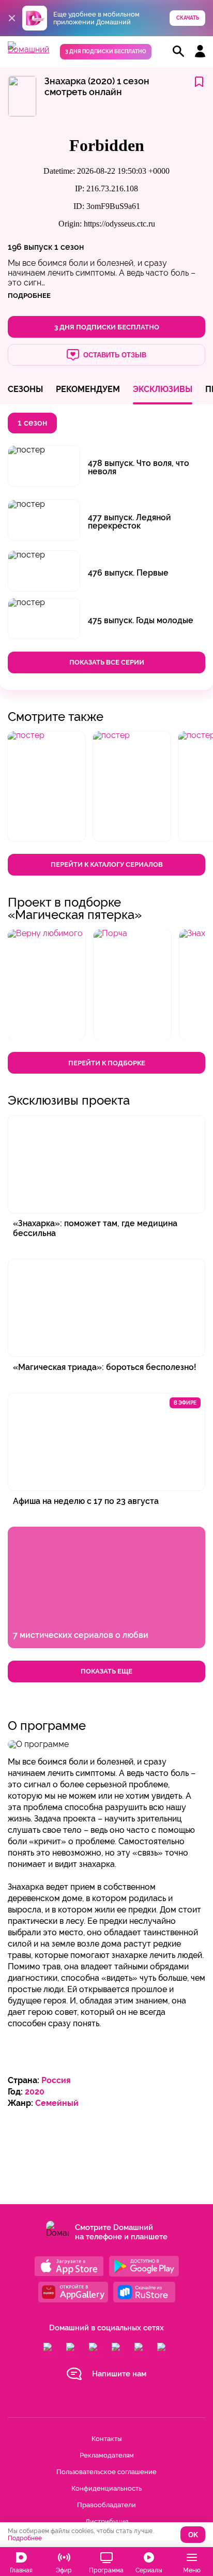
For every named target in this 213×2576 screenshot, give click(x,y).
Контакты (106, 2439)
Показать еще (106, 1671)
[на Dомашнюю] (28, 49)
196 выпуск (30, 247)
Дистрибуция (107, 2521)
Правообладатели (106, 2505)
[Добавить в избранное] (199, 82)
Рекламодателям (107, 2455)
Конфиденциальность (106, 2488)
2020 (35, 2092)
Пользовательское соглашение (106, 2472)
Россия (56, 2080)
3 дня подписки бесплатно (106, 51)
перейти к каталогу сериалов (107, 864)
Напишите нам (119, 2374)
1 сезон (69, 247)
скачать (188, 18)
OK (193, 2535)
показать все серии (107, 662)
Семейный (57, 2103)
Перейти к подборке (107, 1063)
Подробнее (25, 2538)
